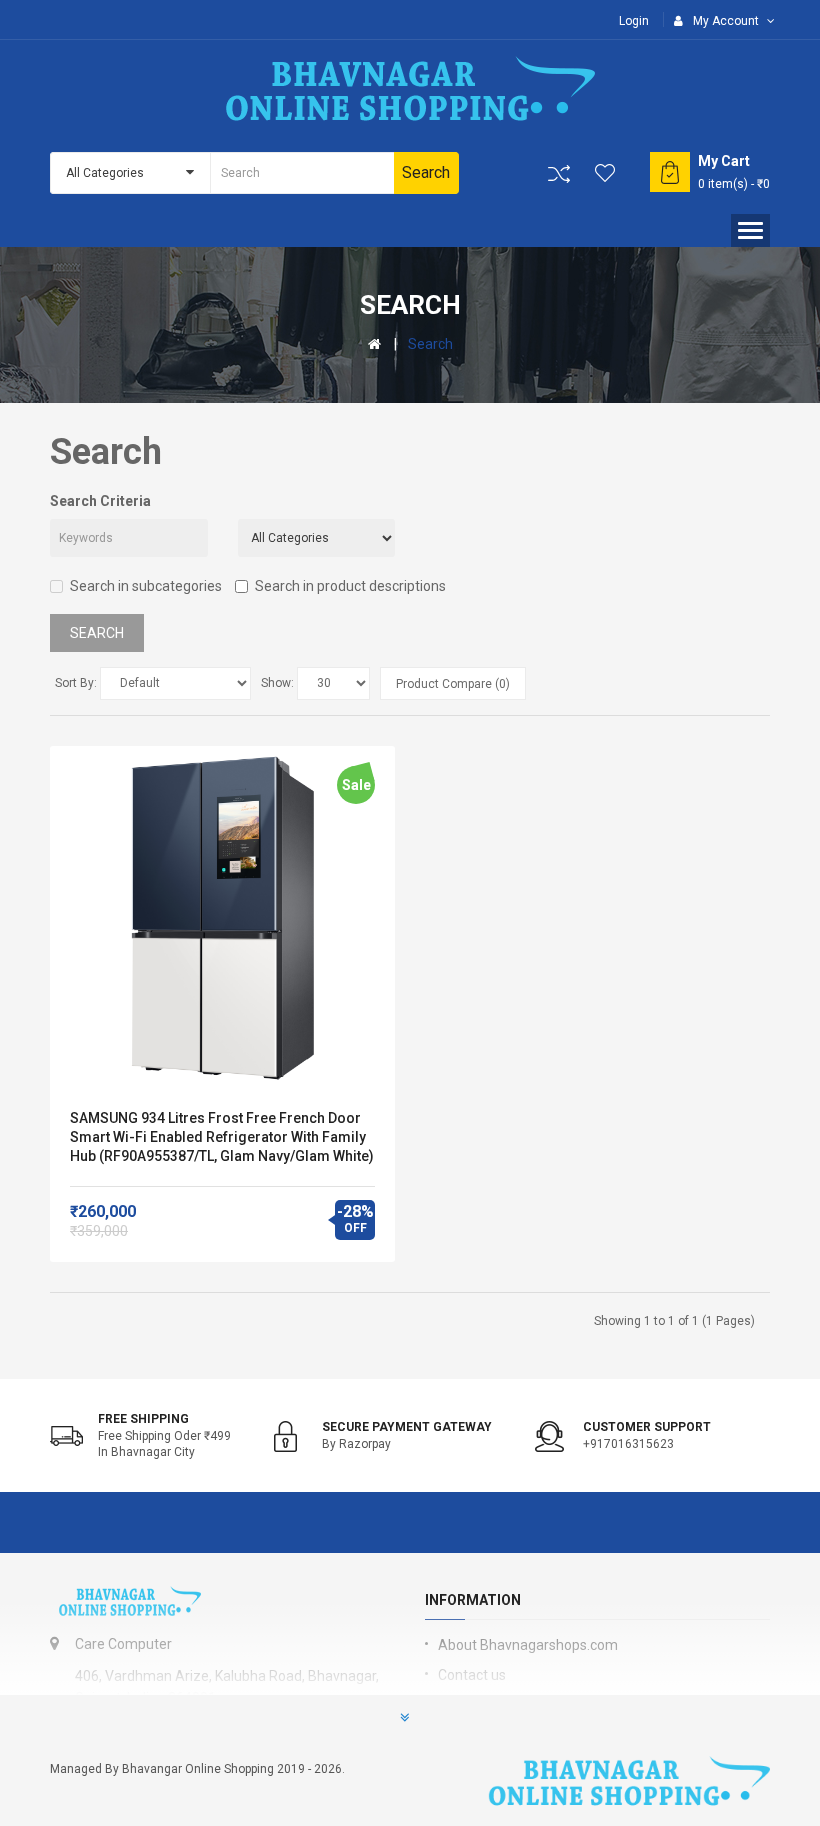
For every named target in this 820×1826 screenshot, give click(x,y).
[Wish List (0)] (606, 173)
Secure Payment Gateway (407, 1427)
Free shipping (143, 1419)
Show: (277, 683)
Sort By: (76, 683)
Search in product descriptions (350, 586)
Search (430, 344)
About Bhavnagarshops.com (528, 1645)
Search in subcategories (146, 586)
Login (634, 21)
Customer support (647, 1427)
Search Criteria (100, 501)
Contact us (472, 1675)
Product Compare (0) (453, 684)
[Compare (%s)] (559, 174)
